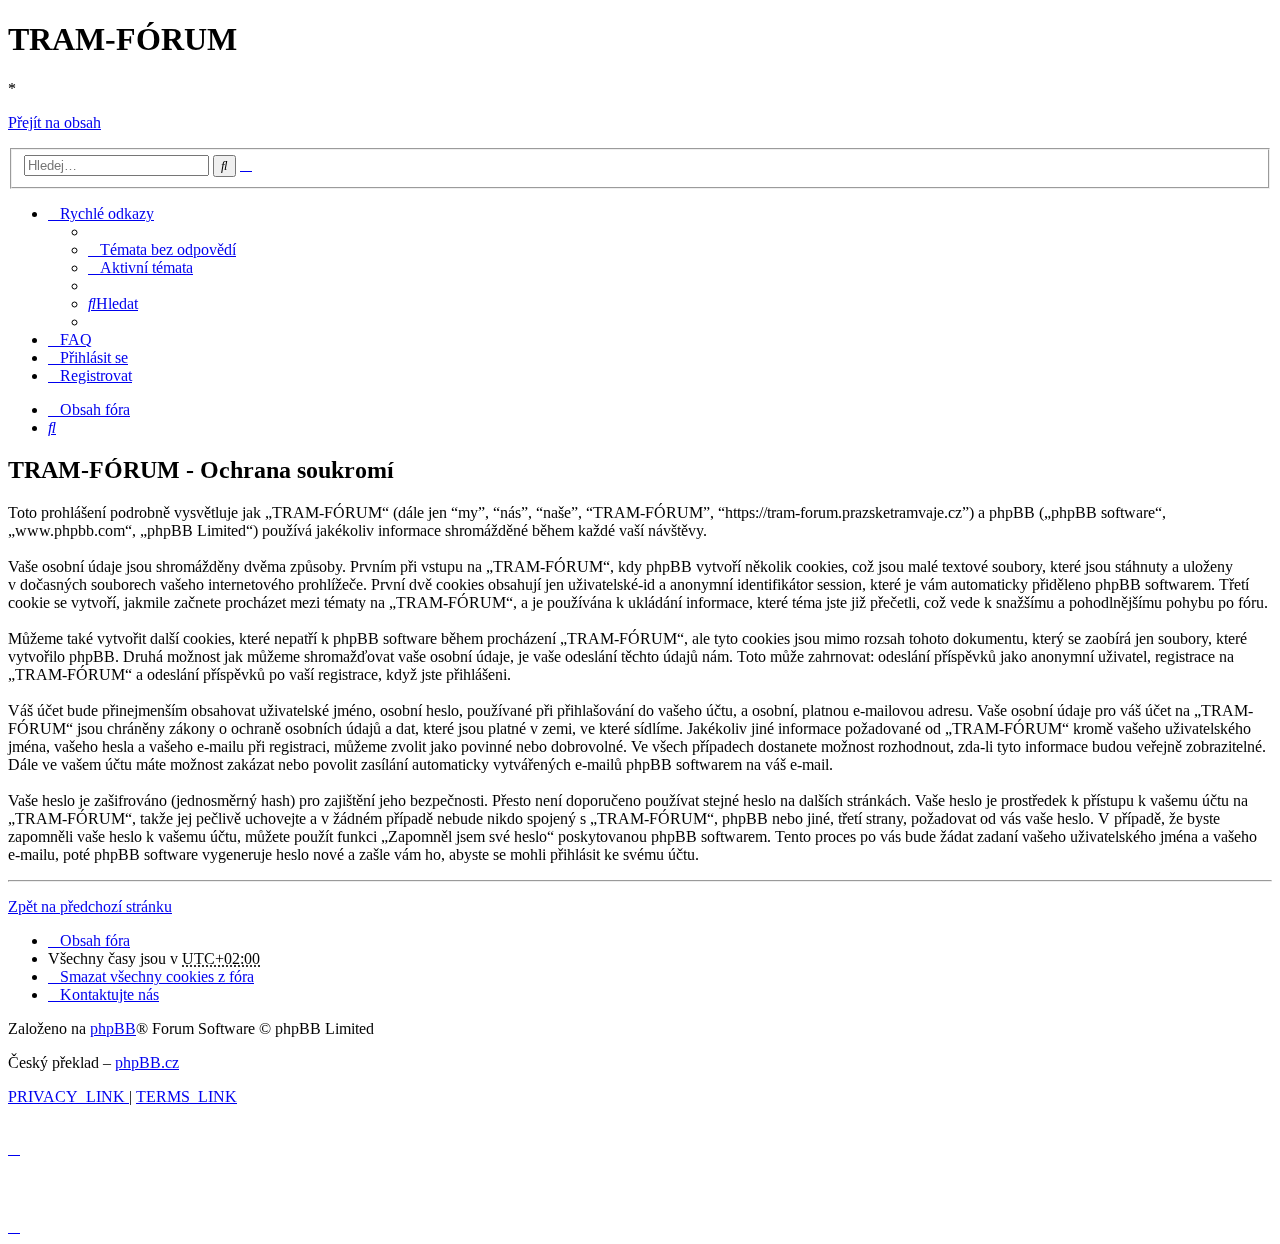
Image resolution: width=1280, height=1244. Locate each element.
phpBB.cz (147, 1062)
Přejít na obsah (54, 122)
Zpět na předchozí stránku (90, 906)
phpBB (113, 1028)
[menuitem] (162, 249)
